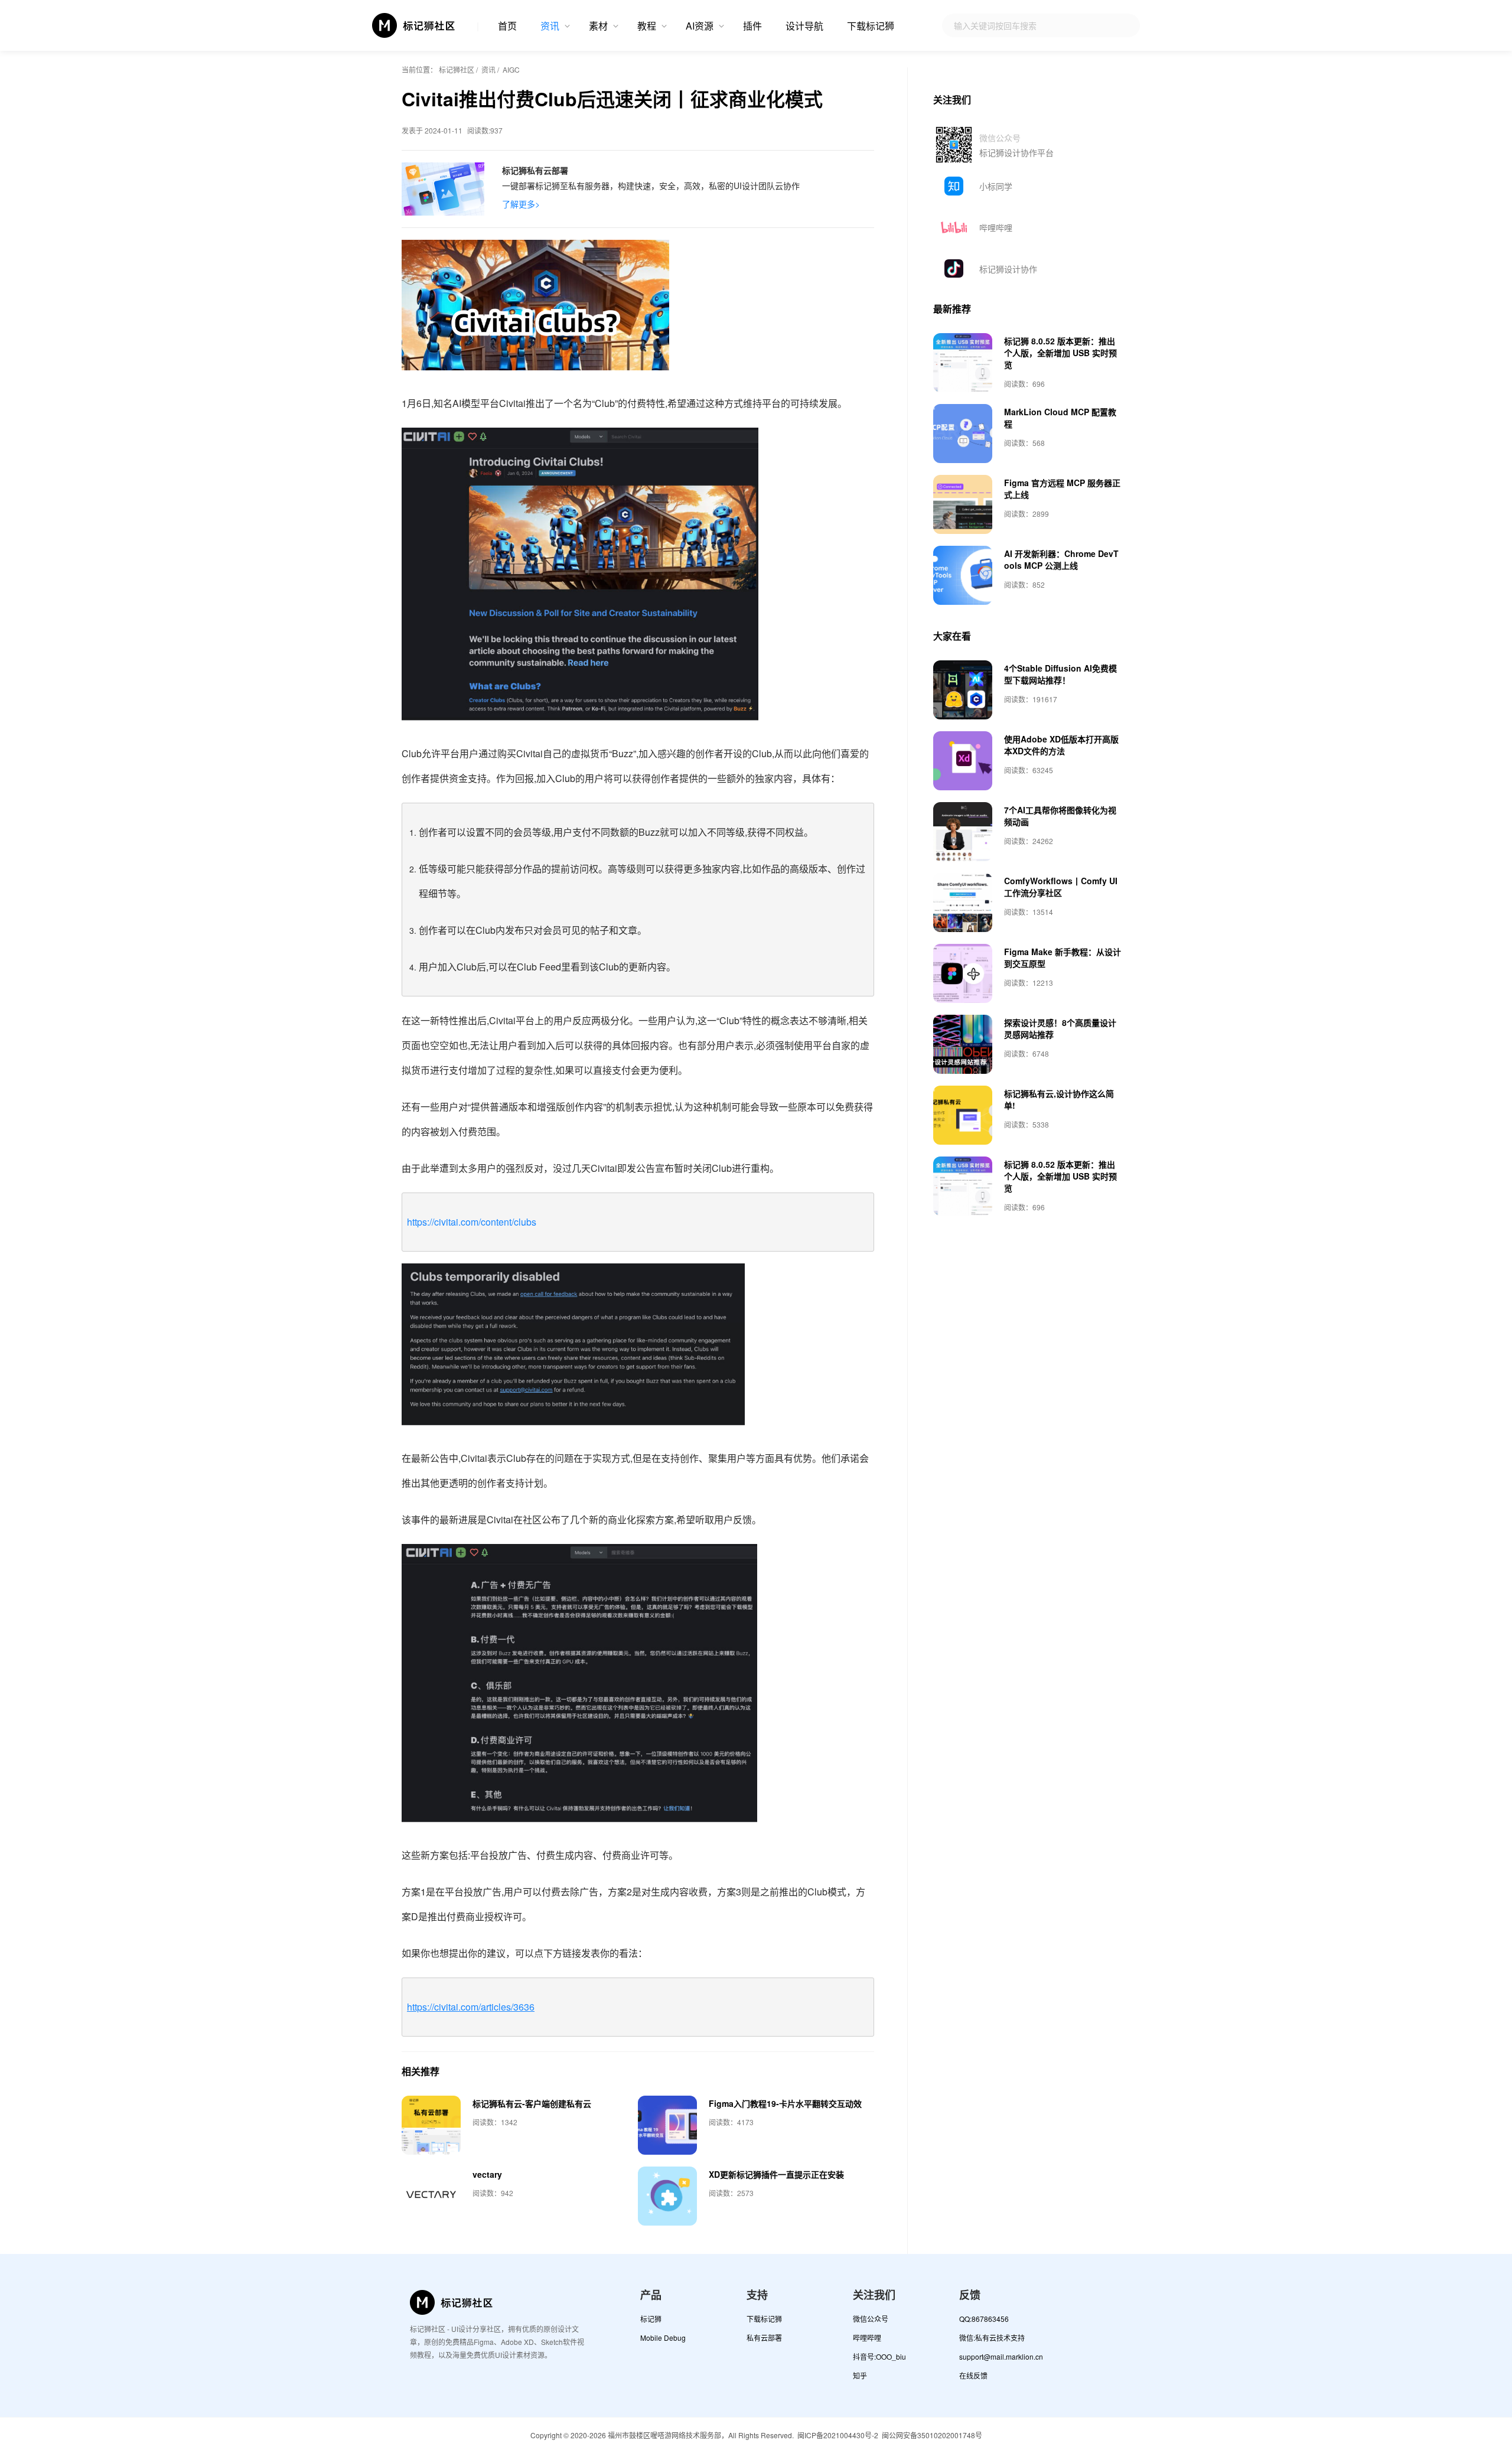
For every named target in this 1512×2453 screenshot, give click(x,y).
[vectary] (431, 2196)
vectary (487, 2174)
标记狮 (651, 2319)
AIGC (511, 69)
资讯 (550, 26)
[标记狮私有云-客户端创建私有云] (431, 2125)
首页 (507, 26)
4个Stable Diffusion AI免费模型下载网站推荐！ (1060, 674)
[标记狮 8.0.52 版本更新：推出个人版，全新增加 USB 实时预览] (963, 363)
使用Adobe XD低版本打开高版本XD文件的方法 (1061, 745)
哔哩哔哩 (996, 227)
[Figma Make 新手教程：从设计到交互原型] (963, 973)
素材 (598, 26)
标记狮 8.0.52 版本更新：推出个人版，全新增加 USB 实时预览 (1060, 353)
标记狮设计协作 (1008, 269)
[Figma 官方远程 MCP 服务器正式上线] (963, 504)
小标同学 (996, 186)
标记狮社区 (457, 69)
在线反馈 (973, 2375)
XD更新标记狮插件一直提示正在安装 (776, 2174)
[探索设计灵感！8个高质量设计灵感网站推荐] (963, 1044)
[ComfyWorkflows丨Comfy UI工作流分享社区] (963, 903)
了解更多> (521, 204)
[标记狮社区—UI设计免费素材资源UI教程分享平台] (414, 25)
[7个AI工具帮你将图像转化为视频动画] (963, 832)
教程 (647, 26)
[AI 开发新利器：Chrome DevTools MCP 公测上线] (963, 575)
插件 (752, 26)
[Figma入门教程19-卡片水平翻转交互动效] (667, 2125)
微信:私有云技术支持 (992, 2338)
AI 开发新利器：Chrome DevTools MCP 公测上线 (1061, 559)
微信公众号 (871, 2319)
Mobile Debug (663, 2338)
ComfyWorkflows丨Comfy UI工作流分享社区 (1061, 887)
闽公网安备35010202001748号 (932, 2435)
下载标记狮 (871, 26)
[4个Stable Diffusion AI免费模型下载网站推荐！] (963, 690)
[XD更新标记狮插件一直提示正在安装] (667, 2196)
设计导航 (804, 26)
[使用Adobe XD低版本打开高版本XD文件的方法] (963, 761)
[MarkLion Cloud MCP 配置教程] (963, 434)
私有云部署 (764, 2338)
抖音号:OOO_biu (879, 2356)
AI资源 (700, 26)
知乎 (860, 2375)
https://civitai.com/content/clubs (472, 1222)
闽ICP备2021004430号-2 (838, 2435)
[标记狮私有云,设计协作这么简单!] (963, 1115)
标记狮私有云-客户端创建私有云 (532, 2103)
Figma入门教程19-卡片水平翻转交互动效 (785, 2103)
